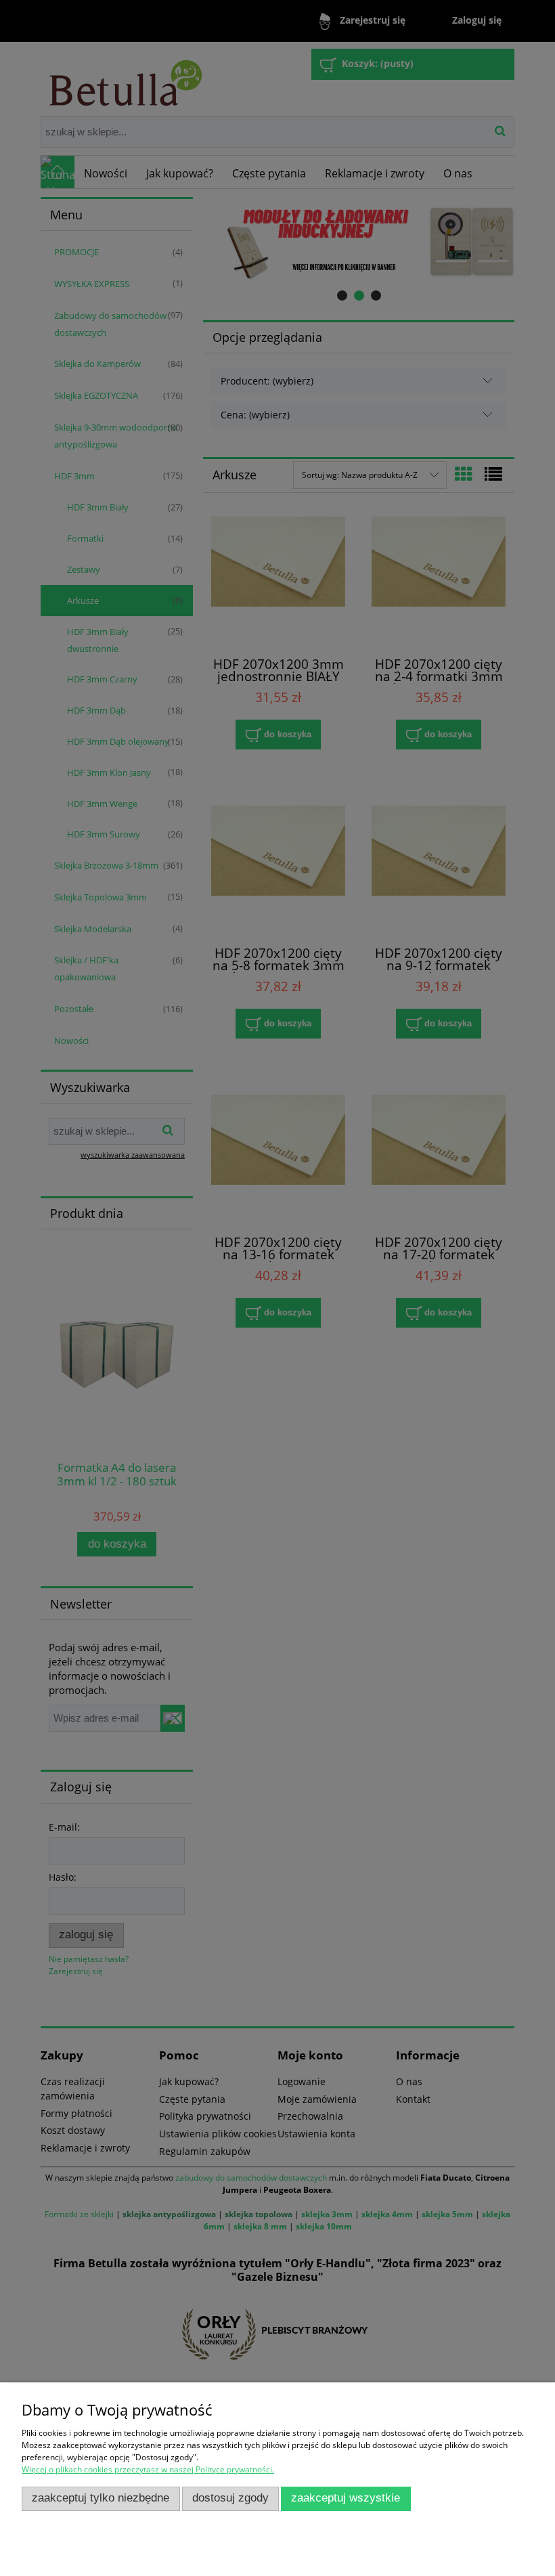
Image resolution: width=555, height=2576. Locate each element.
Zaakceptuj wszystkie (346, 2498)
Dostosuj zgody (230, 2498)
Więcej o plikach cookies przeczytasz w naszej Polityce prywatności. (148, 2469)
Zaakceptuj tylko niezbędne (101, 2498)
